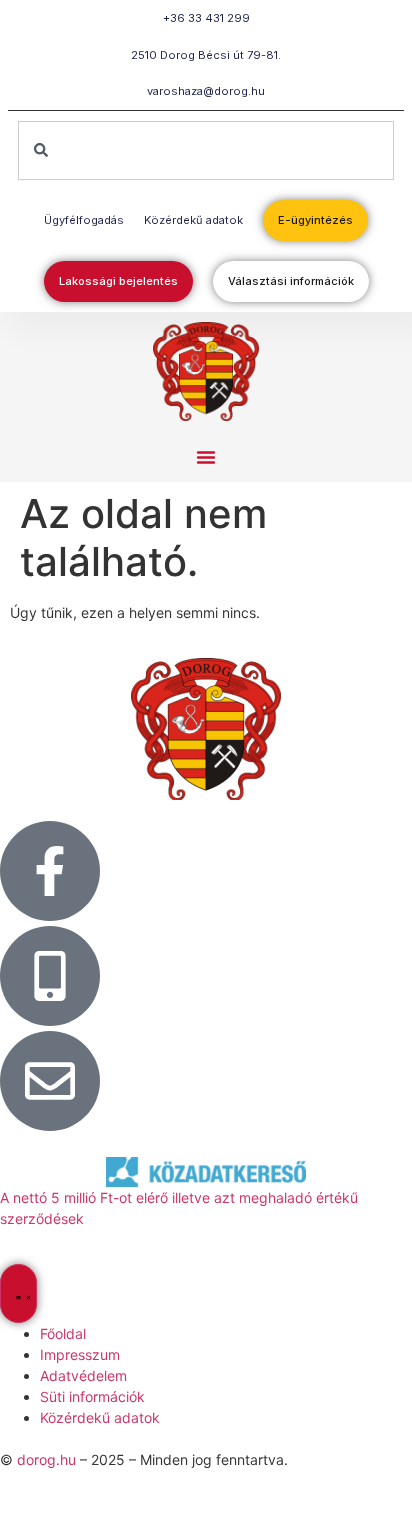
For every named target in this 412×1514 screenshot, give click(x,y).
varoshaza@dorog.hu (206, 91)
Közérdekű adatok (193, 220)
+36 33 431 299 (206, 18)
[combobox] (206, 150)
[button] (206, 457)
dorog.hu (46, 1459)
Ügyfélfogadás (84, 220)
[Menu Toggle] (18, 1293)
